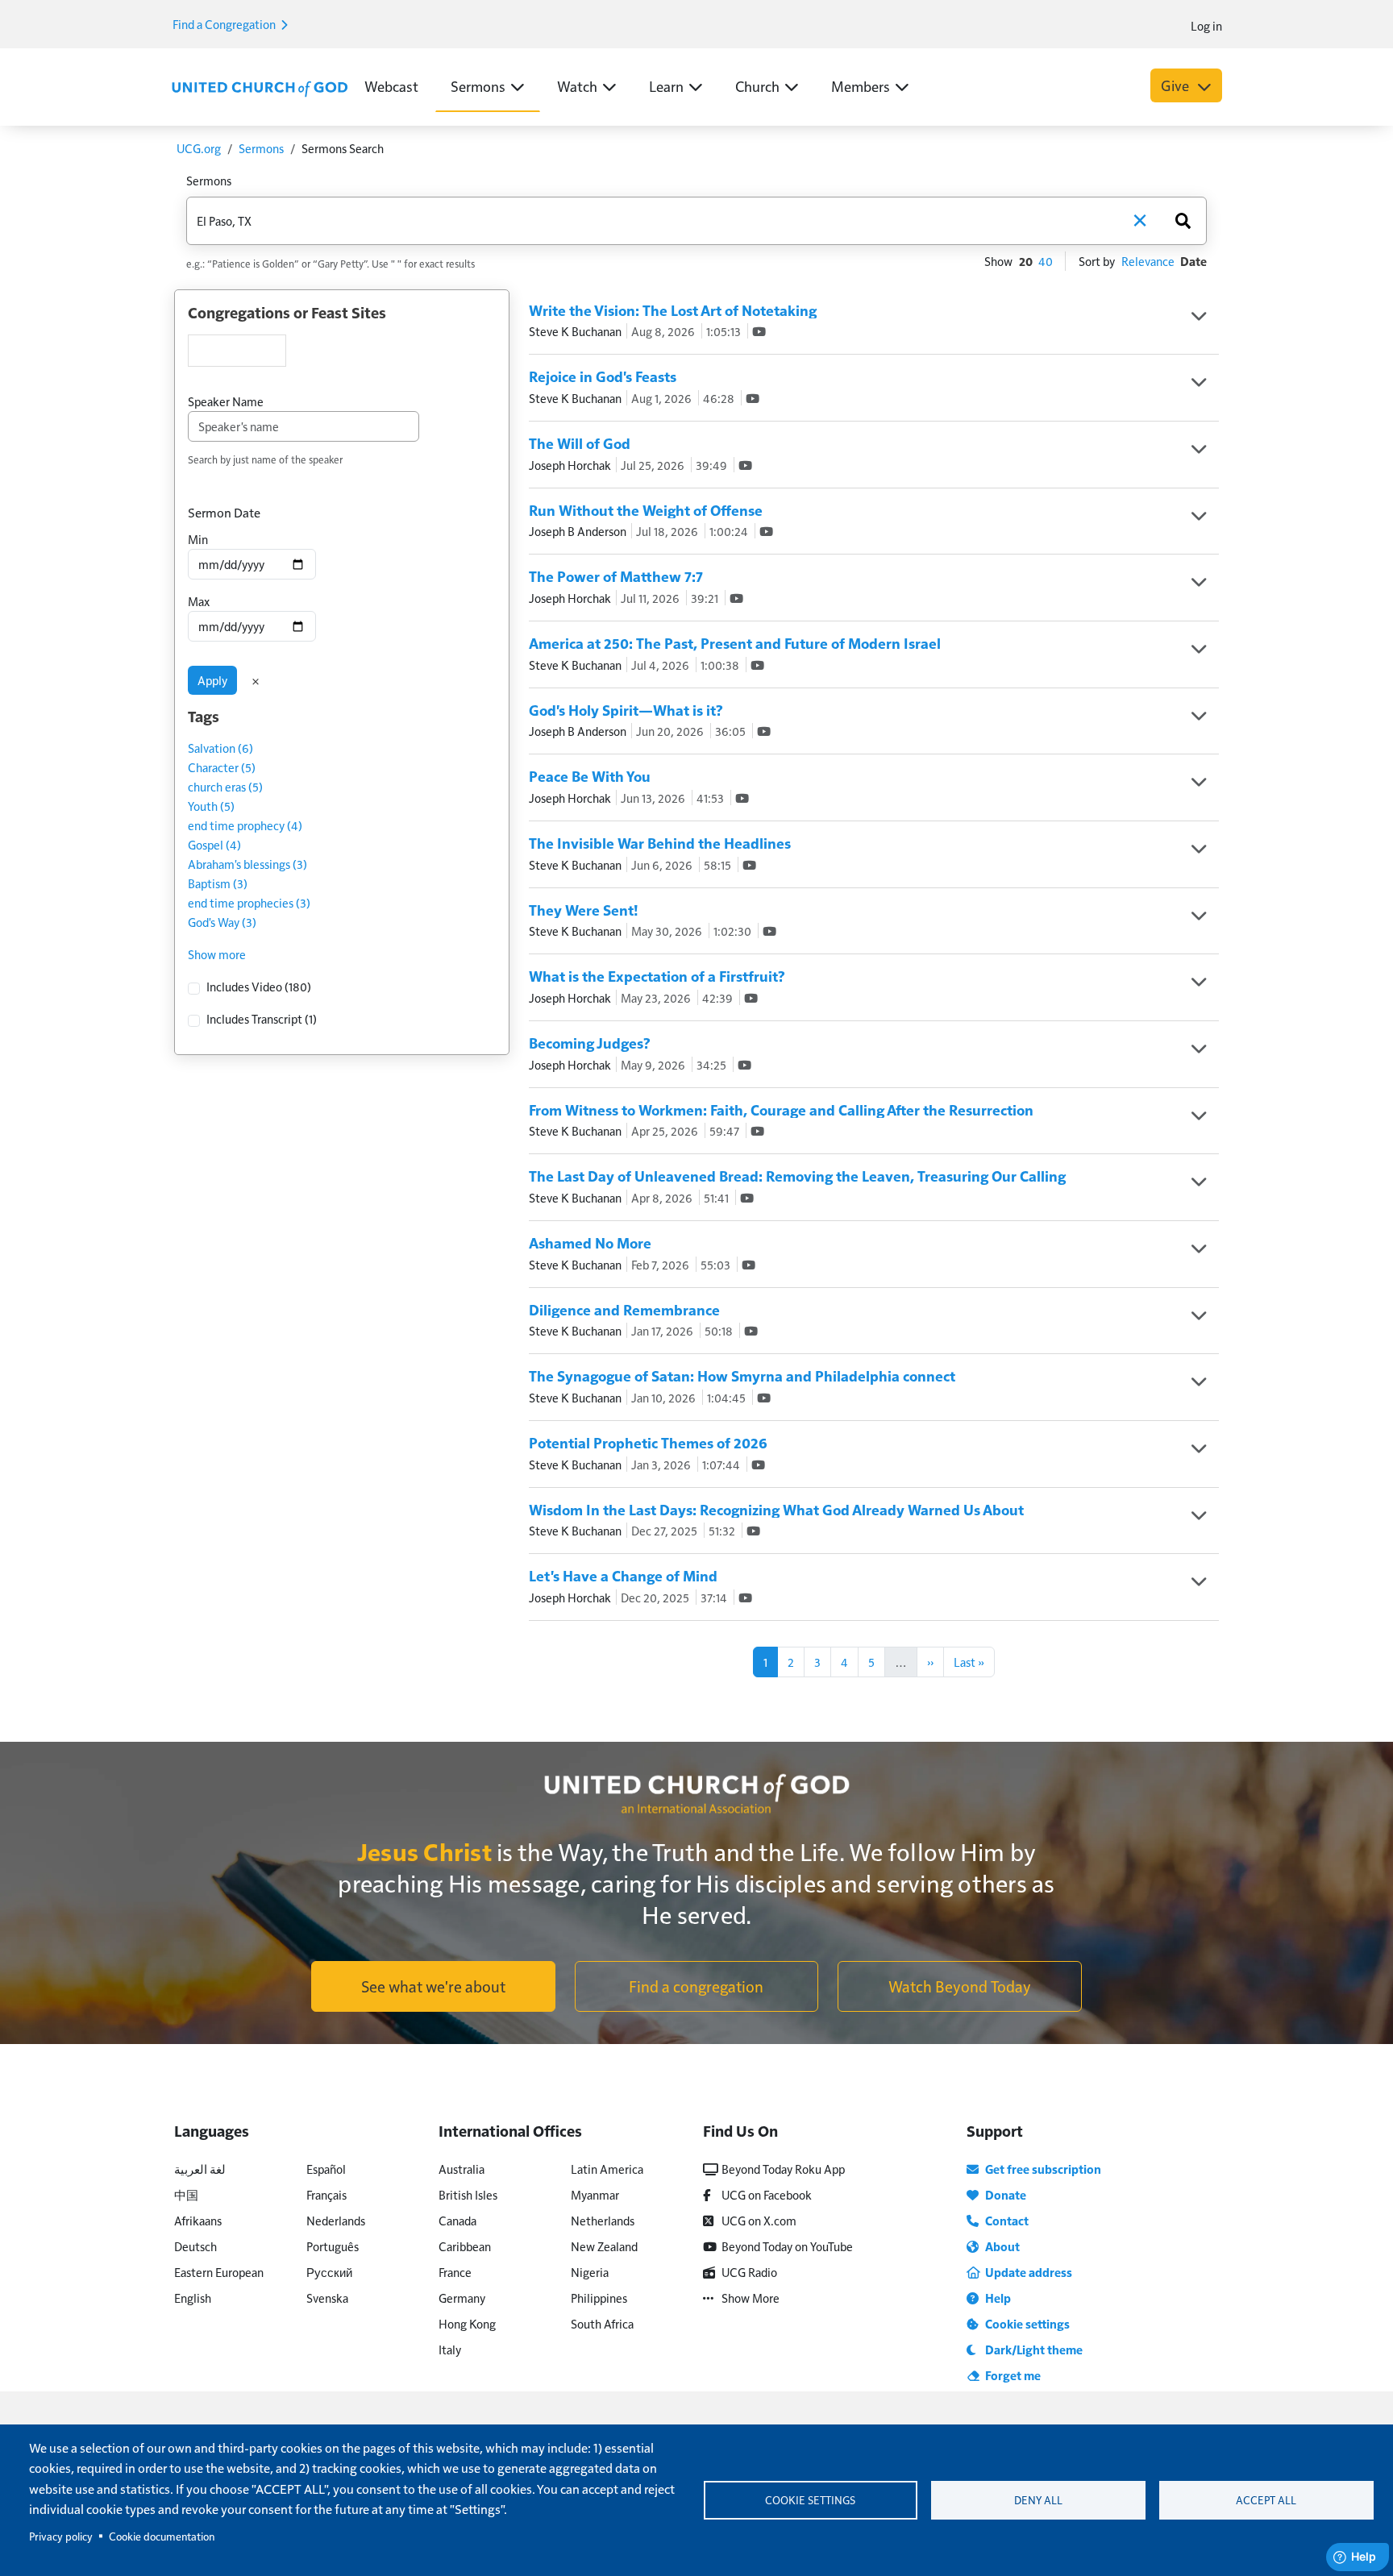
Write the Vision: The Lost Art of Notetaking (673, 310)
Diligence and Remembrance (624, 1309)
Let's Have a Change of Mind (623, 1575)
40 (1046, 261)
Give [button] (1177, 85)
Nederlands (336, 2220)
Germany (462, 2298)
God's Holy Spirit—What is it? (626, 710)
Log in (1206, 25)
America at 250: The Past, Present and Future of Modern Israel (735, 643)
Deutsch (195, 2246)
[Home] (260, 87)
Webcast (391, 86)
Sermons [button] (478, 86)
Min (198, 539)
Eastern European (219, 2272)
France (455, 2272)
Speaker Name (226, 401)
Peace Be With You (590, 776)
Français (326, 2194)
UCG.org (199, 148)
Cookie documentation (162, 2536)
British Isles (468, 2194)
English (193, 2298)
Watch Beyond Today (960, 1986)
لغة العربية (200, 2169)
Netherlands (603, 2220)
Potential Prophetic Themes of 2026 (648, 1442)
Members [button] (861, 86)
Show (998, 261)
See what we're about (433, 1986)
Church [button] (757, 86)
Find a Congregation (225, 24)
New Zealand (604, 2246)
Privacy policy (61, 2536)
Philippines (599, 2298)
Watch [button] (577, 86)
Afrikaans (198, 2220)
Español (326, 2169)
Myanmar (595, 2194)
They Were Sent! (584, 910)
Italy (450, 2349)
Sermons (261, 148)
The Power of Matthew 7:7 (616, 576)
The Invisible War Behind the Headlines (660, 843)
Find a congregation (696, 1986)
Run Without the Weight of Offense (646, 510)
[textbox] (237, 351)
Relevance (1148, 261)
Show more (217, 954)
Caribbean (465, 2246)
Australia (462, 2169)
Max (199, 601)
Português (333, 2246)
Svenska (327, 2298)
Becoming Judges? (590, 1043)
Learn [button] (666, 86)
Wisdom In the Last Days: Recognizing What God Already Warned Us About (776, 1509)
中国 (186, 2194)
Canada (457, 2220)
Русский (329, 2272)
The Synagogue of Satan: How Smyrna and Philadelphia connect (742, 1375)
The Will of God (580, 443)
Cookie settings (810, 2500)
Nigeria (590, 2272)
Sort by (1097, 261)
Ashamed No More (590, 1242)
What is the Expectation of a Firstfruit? (657, 976)
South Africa (602, 2323)
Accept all (1266, 2500)
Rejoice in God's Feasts (603, 376)
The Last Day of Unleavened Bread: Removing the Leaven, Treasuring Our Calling (797, 1176)
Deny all (1038, 2500)
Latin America (607, 2169)
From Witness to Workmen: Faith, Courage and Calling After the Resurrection (781, 1109)
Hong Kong (467, 2323)
